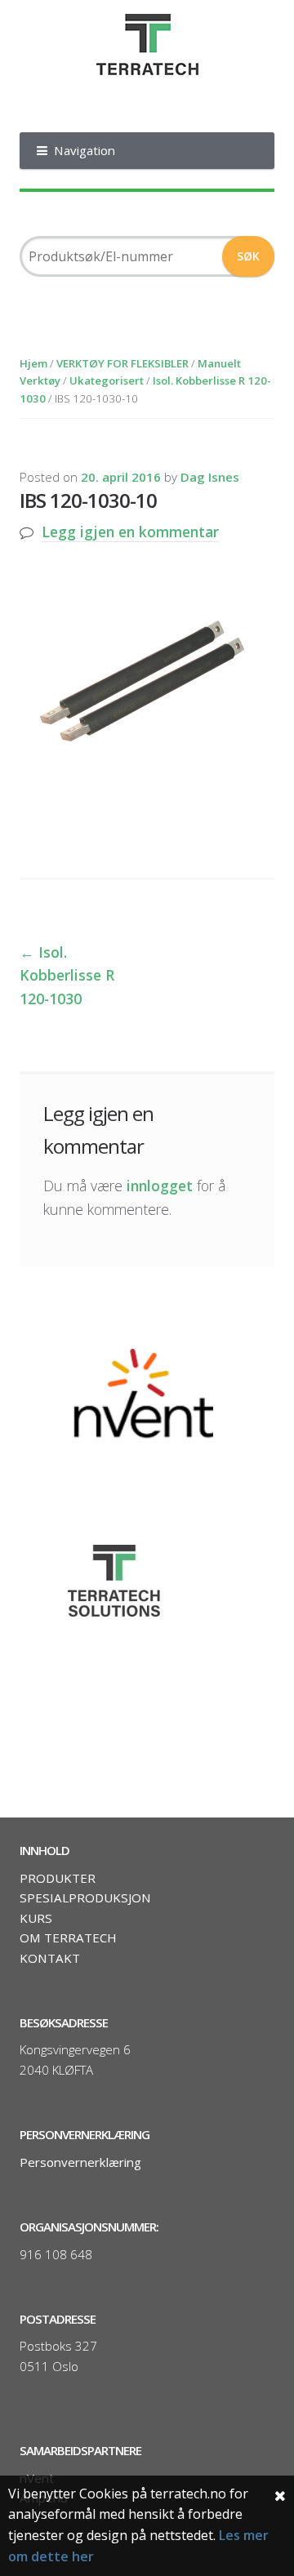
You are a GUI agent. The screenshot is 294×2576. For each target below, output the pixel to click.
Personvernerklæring (80, 2162)
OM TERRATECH (68, 1938)
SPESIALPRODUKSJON (85, 1898)
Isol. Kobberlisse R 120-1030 (67, 975)
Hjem (33, 363)
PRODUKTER (58, 1878)
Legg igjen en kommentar (130, 532)
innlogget (160, 1186)
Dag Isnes (210, 477)
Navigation (85, 150)
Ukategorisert (107, 380)
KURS (36, 1918)
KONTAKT (50, 1958)
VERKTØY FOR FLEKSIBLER (122, 363)
